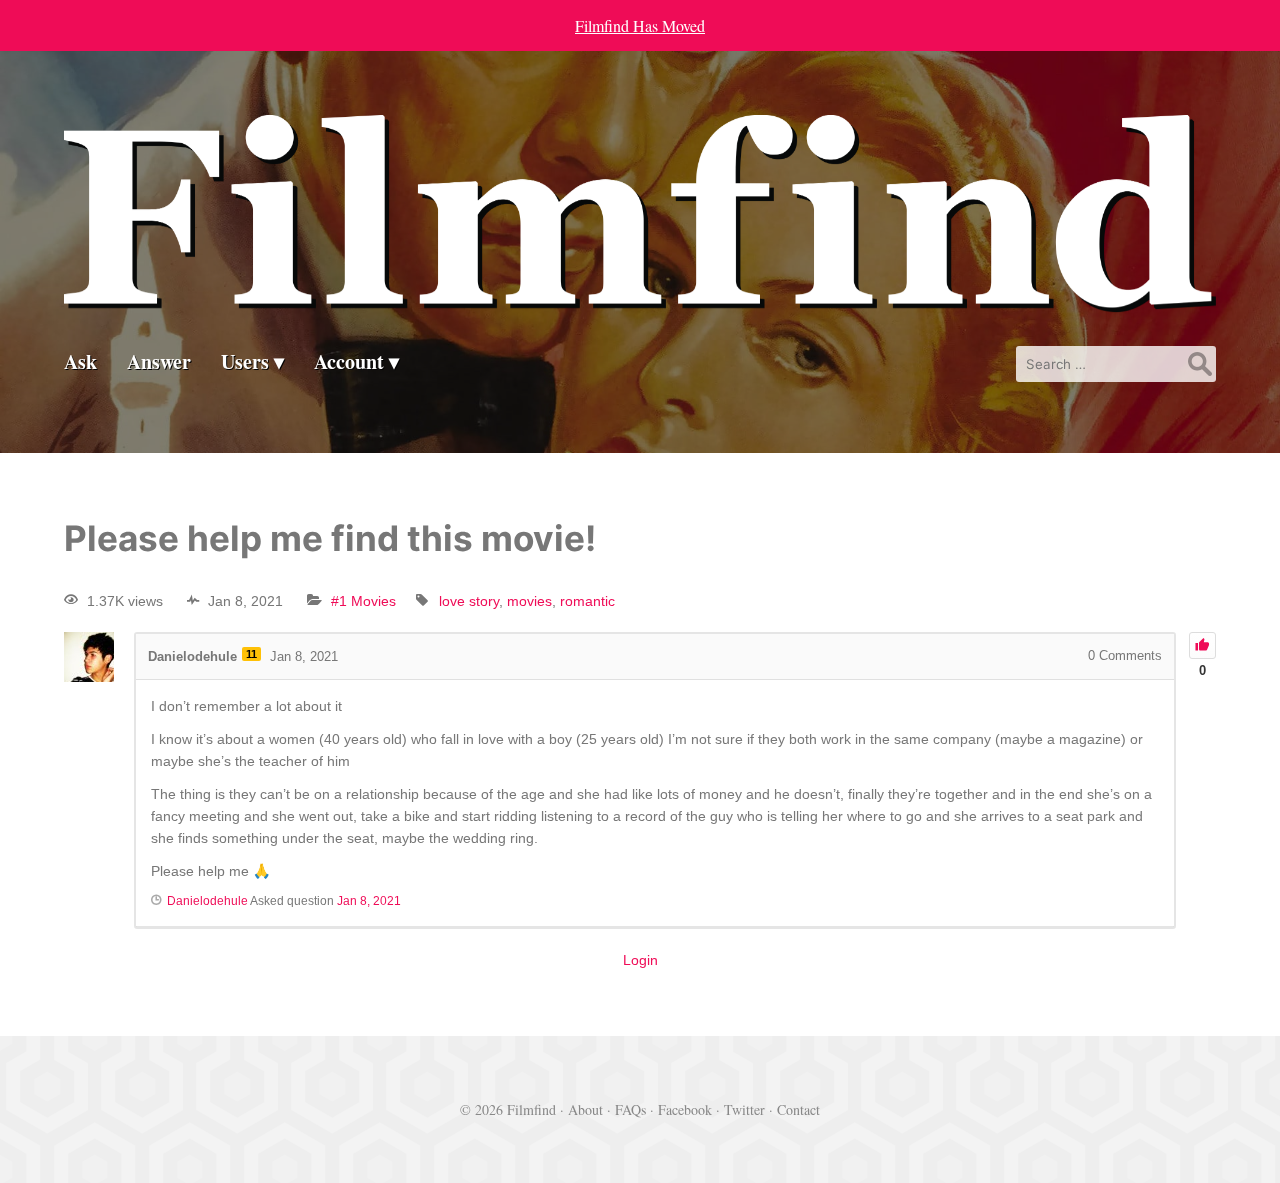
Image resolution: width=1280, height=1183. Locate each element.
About (585, 1109)
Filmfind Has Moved (640, 25)
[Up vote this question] (1202, 645)
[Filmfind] (640, 296)
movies (529, 601)
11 (251, 654)
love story (469, 601)
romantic (587, 601)
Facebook (685, 1109)
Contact (798, 1109)
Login (640, 960)
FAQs (630, 1109)
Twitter (744, 1109)
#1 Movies (363, 601)
